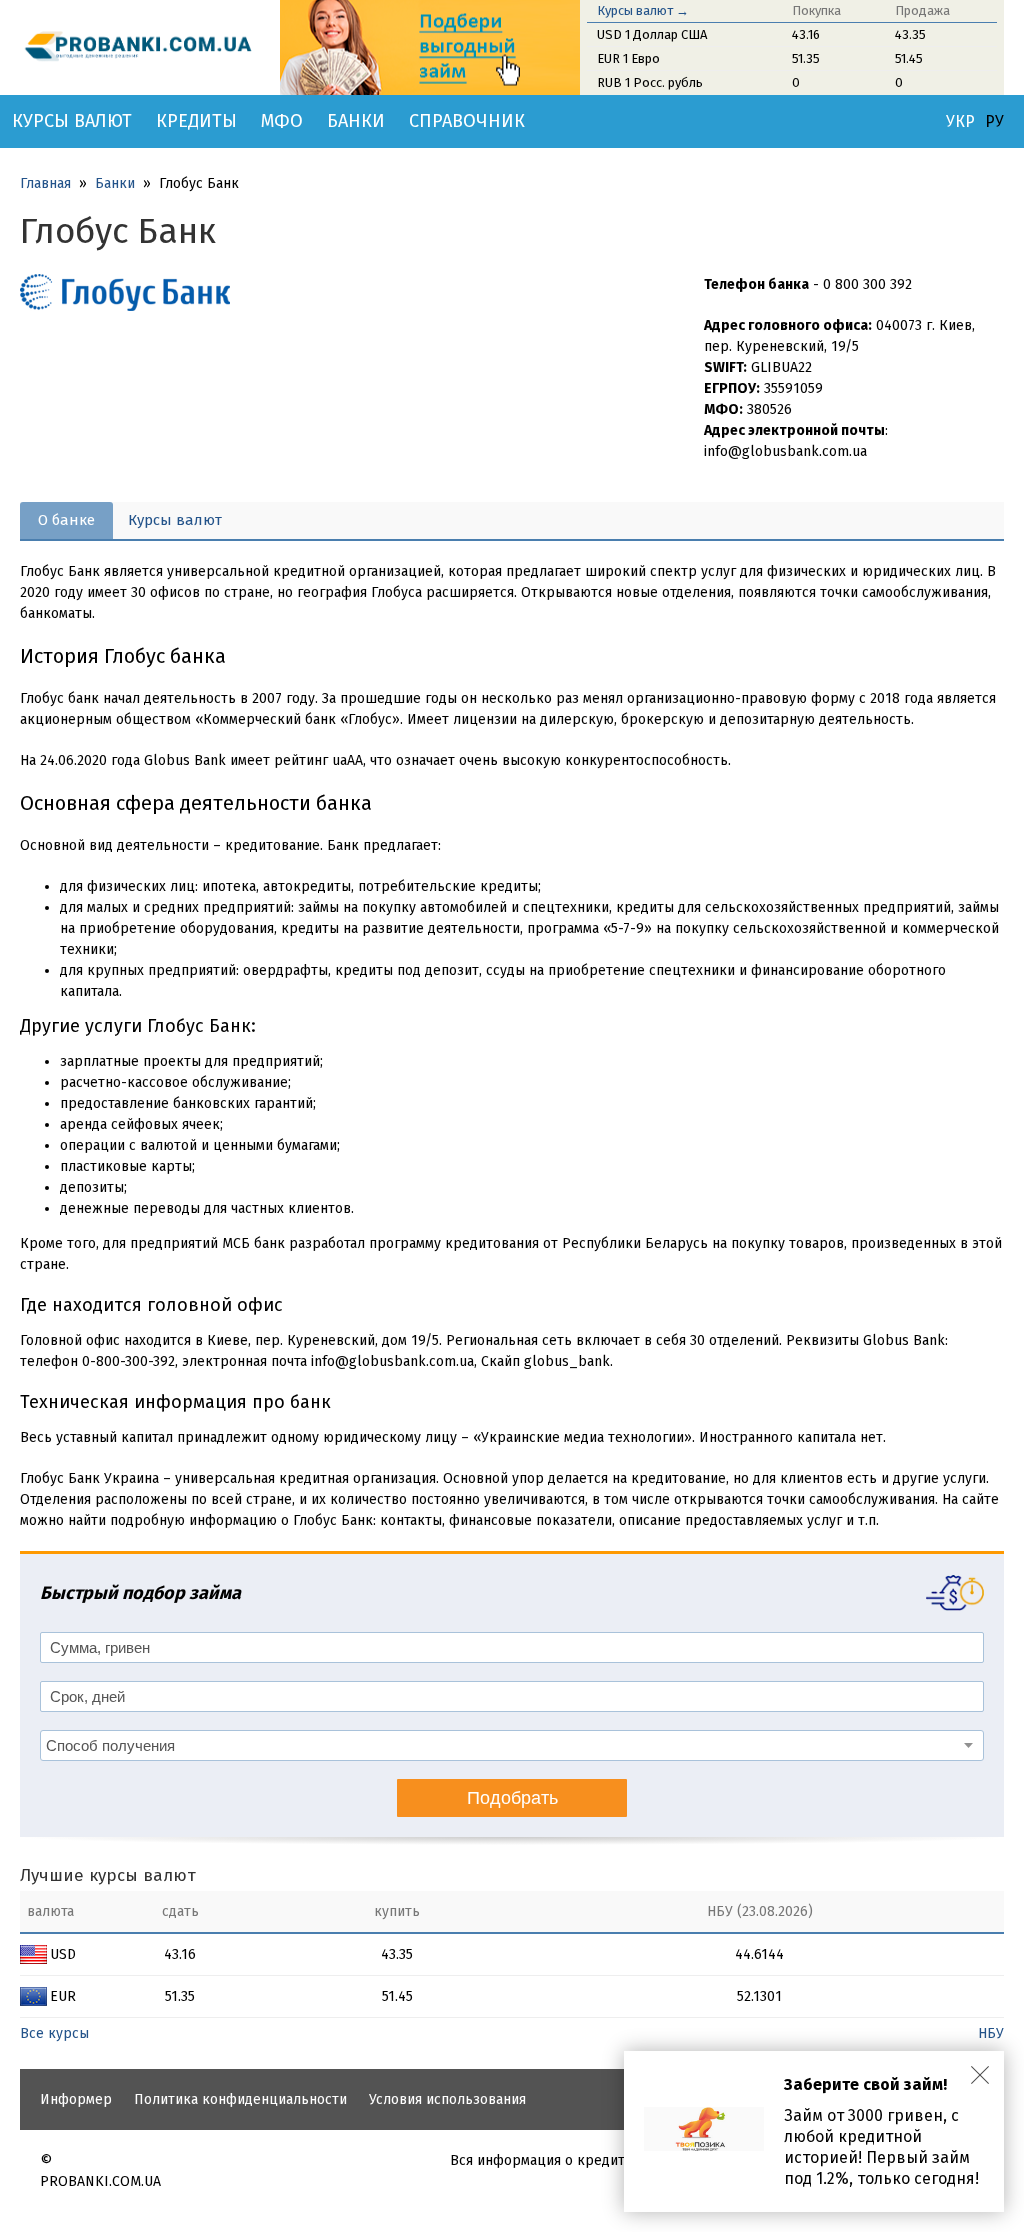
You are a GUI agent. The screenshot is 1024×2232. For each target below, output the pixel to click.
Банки (356, 121)
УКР (960, 122)
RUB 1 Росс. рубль (650, 82)
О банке (66, 520)
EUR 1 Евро (628, 58)
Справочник (467, 121)
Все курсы (54, 2033)
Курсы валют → (643, 10)
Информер (76, 2099)
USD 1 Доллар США (652, 34)
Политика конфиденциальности (240, 2099)
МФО (282, 121)
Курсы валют (72, 121)
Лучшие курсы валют (108, 1875)
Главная (45, 183)
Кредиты (196, 121)
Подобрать (512, 1798)
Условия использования (447, 2099)
